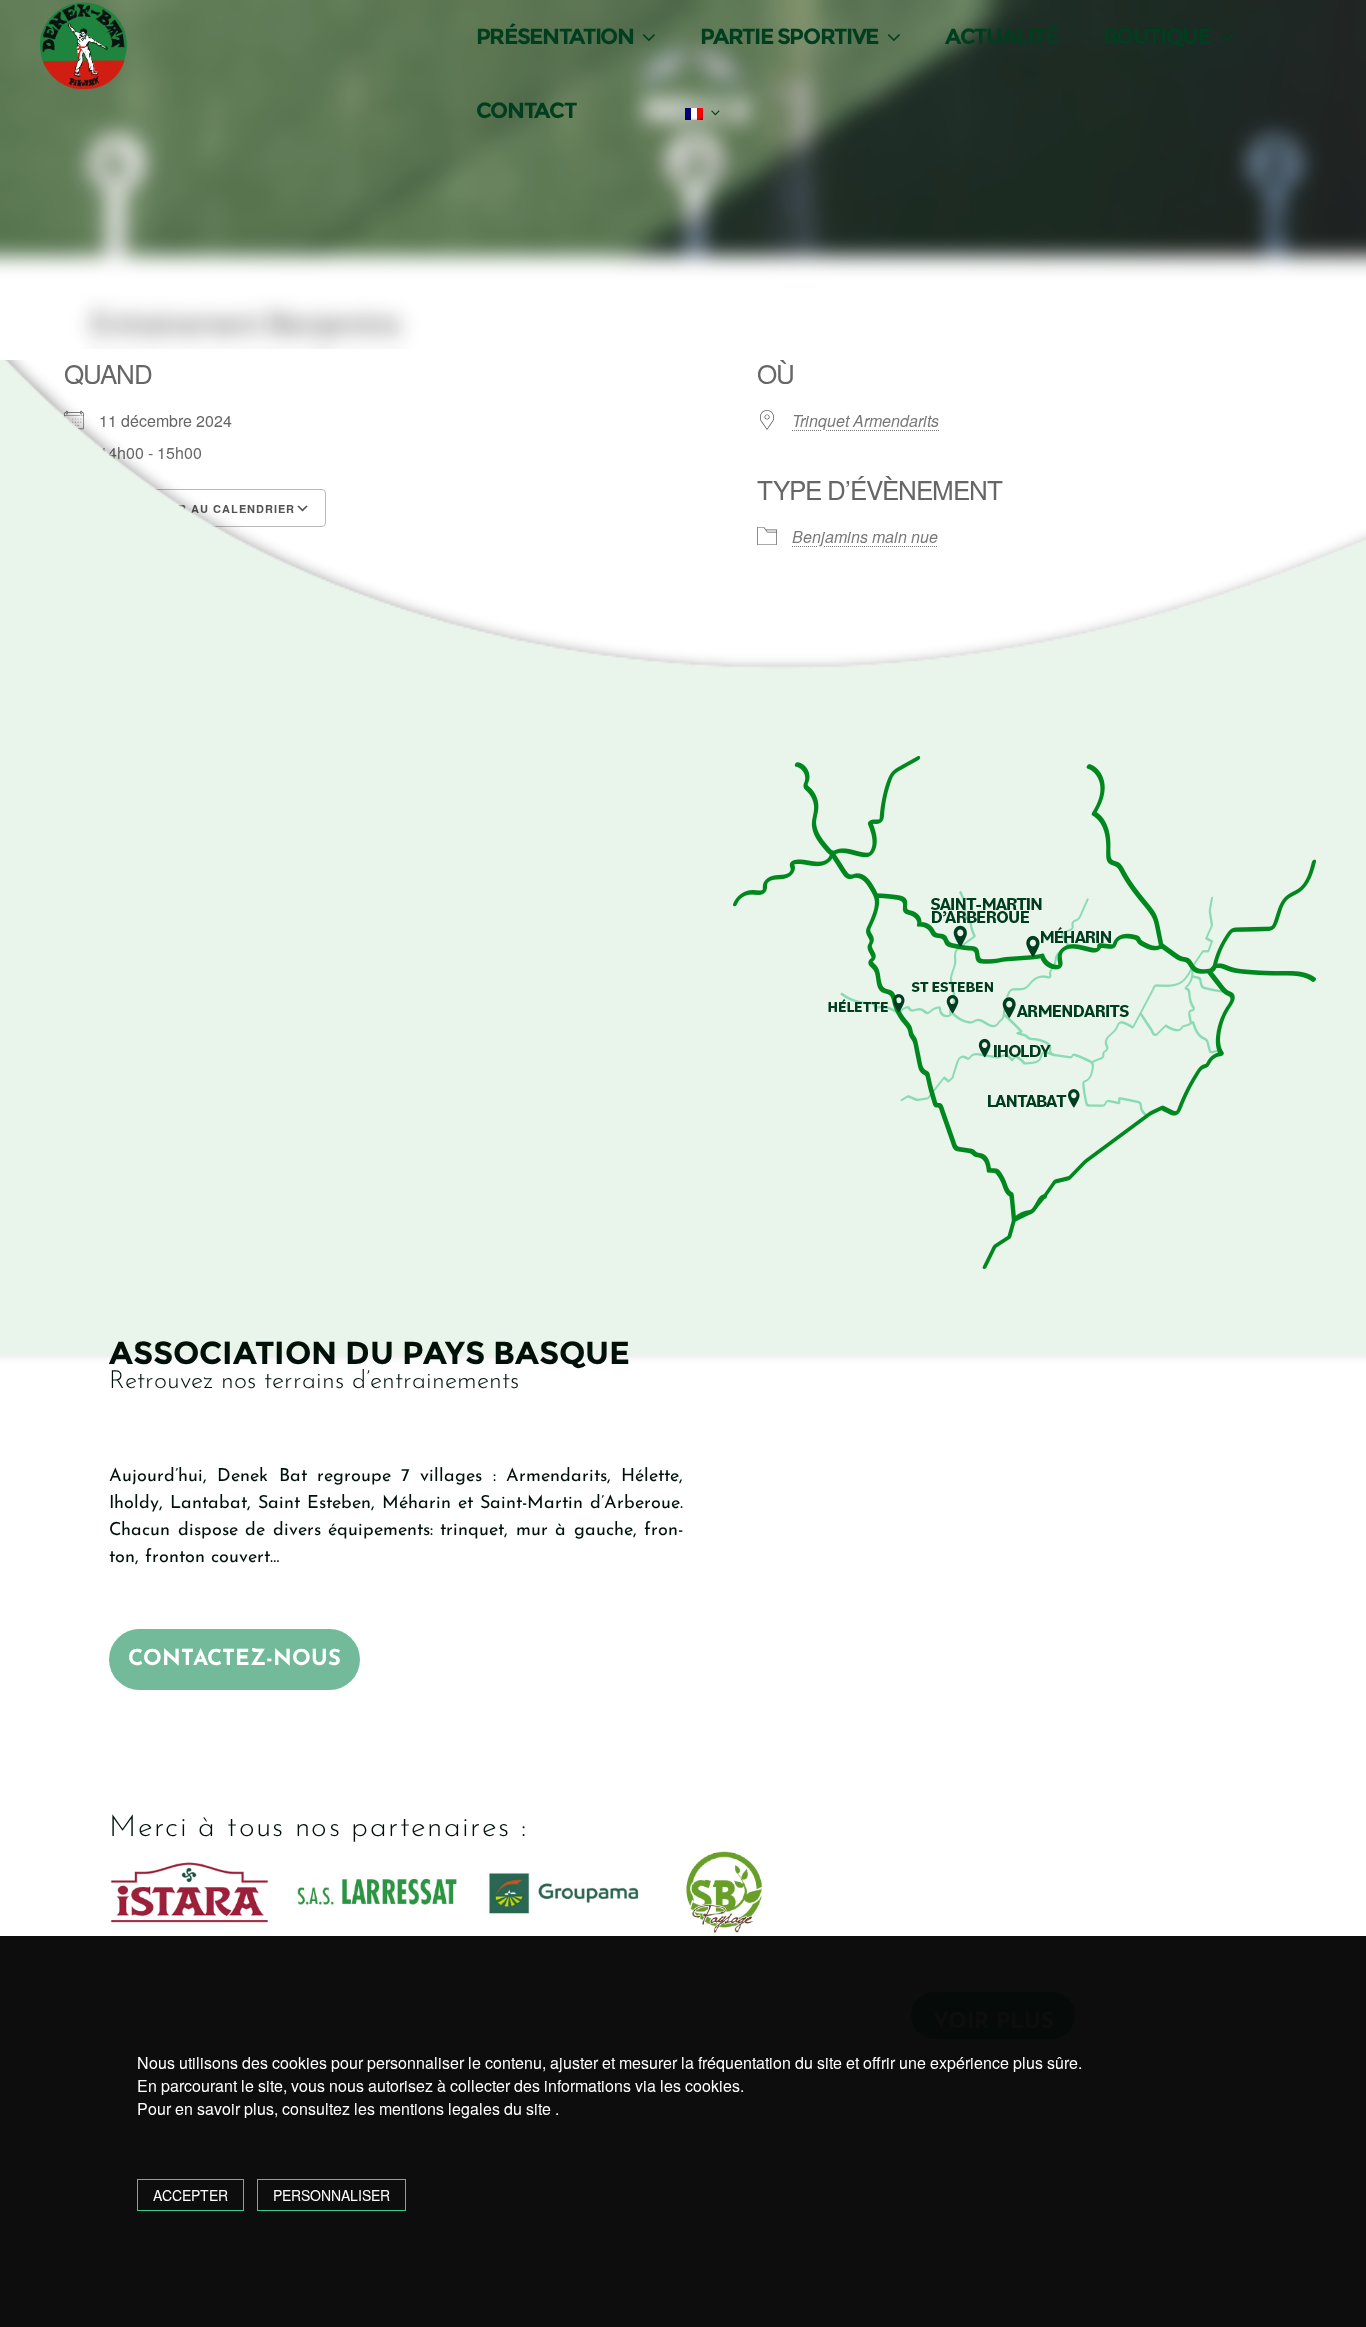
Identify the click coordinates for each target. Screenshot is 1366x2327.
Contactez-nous (234, 1659)
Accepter (190, 2195)
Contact (525, 110)
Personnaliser (331, 2195)
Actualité (1001, 36)
